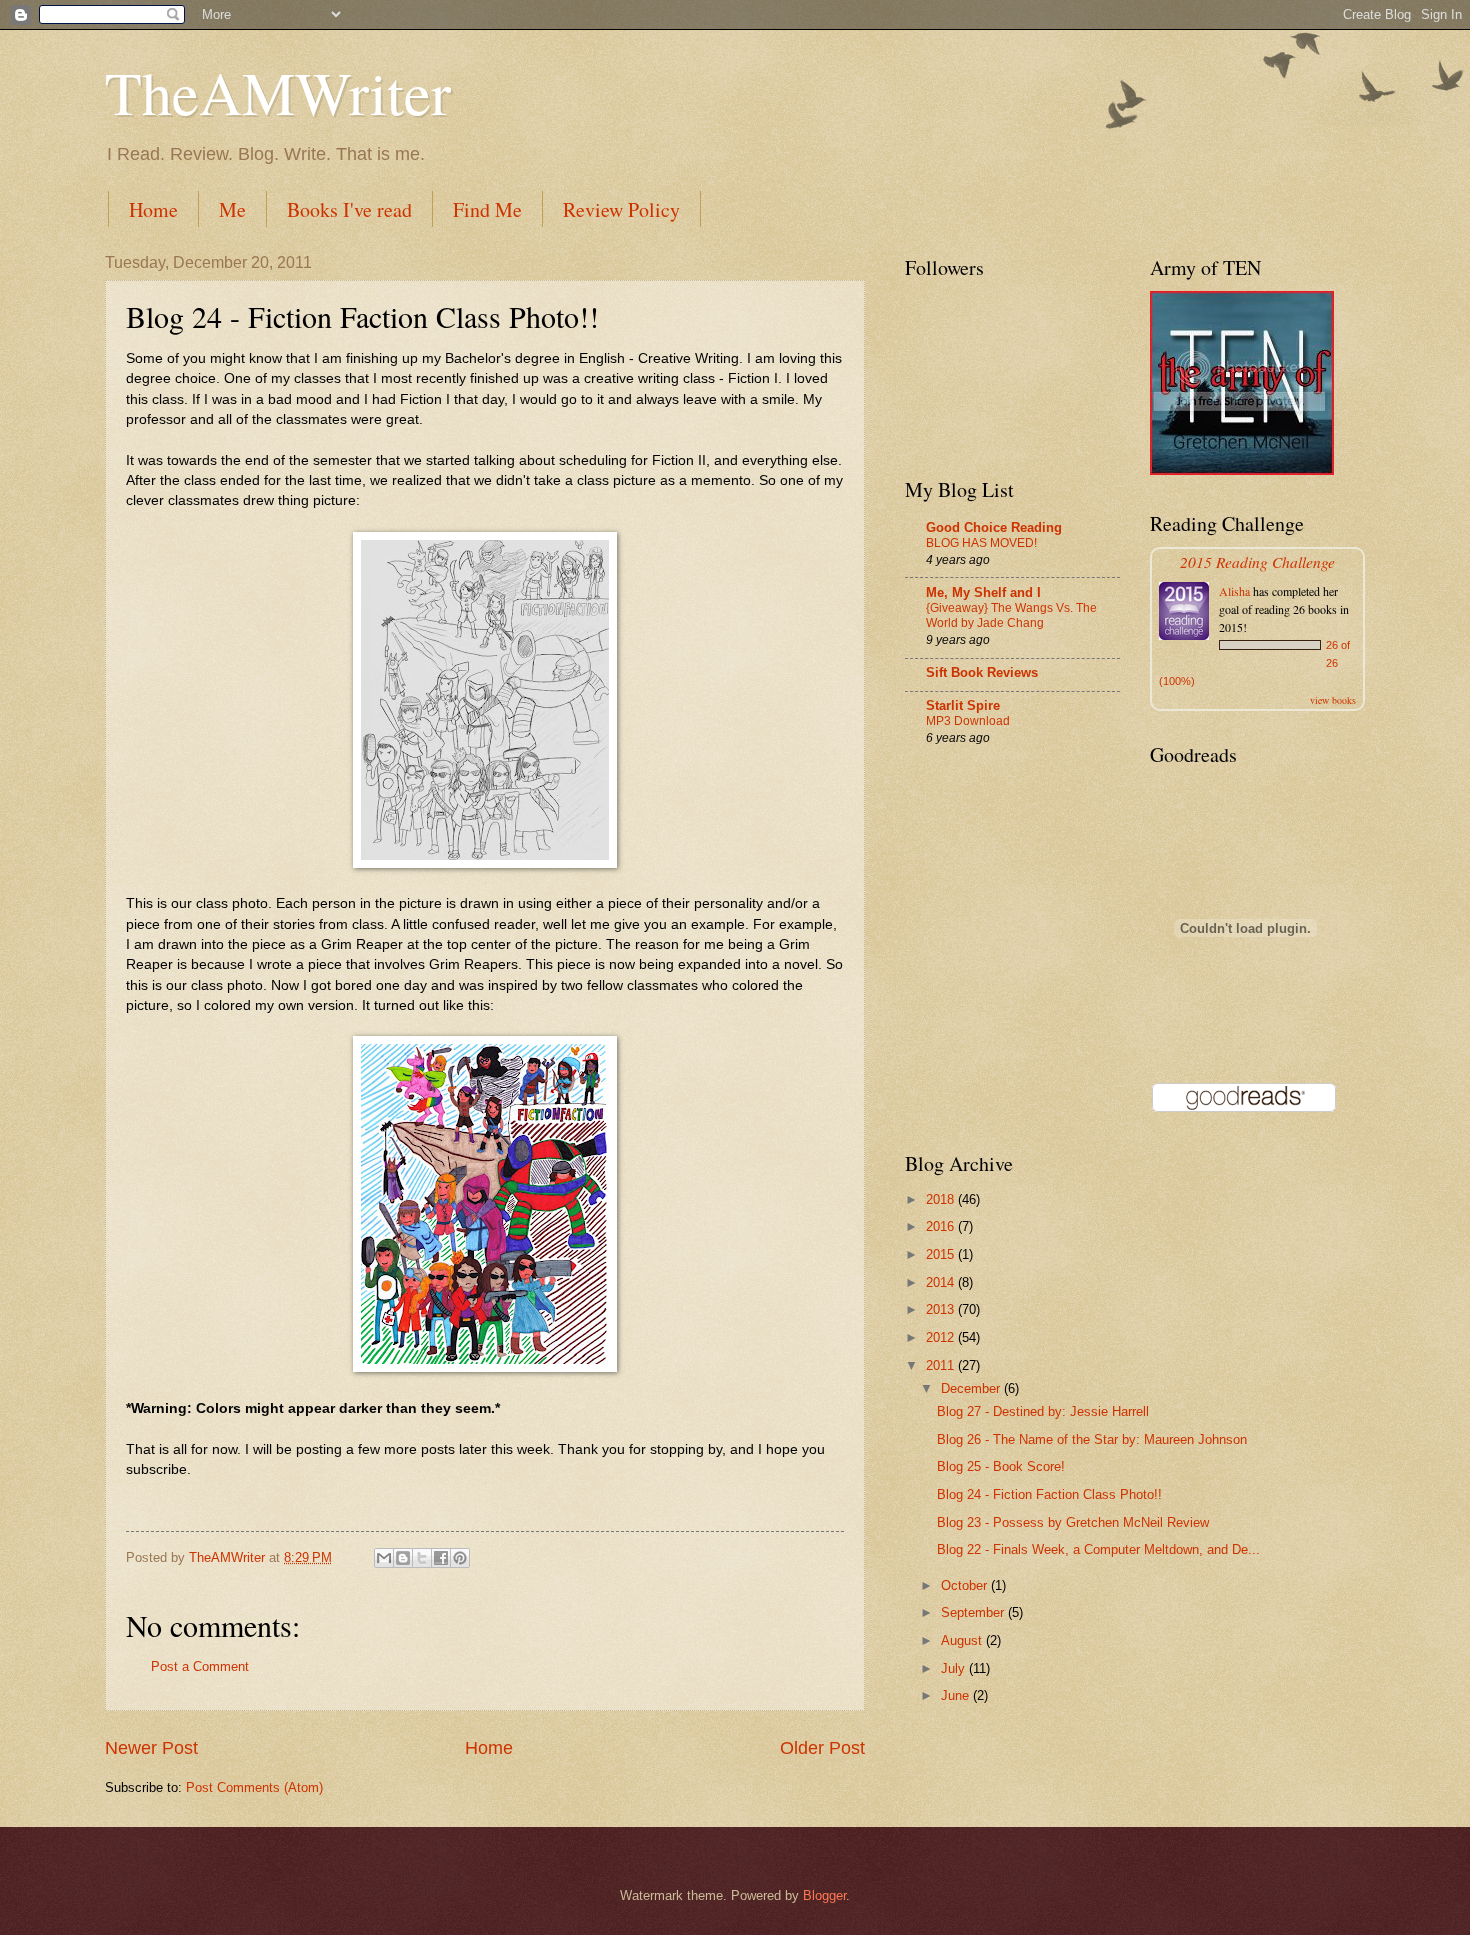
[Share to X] (422, 1558)
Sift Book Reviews (982, 672)
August (963, 1640)
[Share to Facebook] (441, 1558)
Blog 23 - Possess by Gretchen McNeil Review (1073, 1522)
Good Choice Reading (994, 527)
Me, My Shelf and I (983, 592)
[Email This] (384, 1558)
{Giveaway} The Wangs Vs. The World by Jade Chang (1011, 616)
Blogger (824, 1895)
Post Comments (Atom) (254, 1787)
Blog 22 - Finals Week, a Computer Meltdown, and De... (1098, 1549)
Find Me (487, 209)
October (966, 1585)
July (955, 1668)
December (972, 1388)
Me (232, 209)
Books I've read (349, 209)
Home (153, 209)
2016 (942, 1226)
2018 (942, 1199)
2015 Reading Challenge (1257, 561)
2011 (942, 1365)
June (957, 1695)
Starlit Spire (963, 705)
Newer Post (151, 1748)
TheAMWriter (278, 92)
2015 (942, 1254)
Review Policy (621, 209)
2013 (942, 1309)
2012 (942, 1337)
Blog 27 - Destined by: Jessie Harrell (1043, 1411)
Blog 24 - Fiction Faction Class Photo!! (1049, 1494)
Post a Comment (200, 1666)
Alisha (1234, 591)
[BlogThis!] (403, 1558)
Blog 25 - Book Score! (1001, 1466)
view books (1333, 700)
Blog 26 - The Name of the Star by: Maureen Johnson (1092, 1439)
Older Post (822, 1748)
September (974, 1612)
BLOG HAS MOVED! (981, 543)
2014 (942, 1282)
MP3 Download (968, 721)
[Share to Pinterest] (460, 1558)
